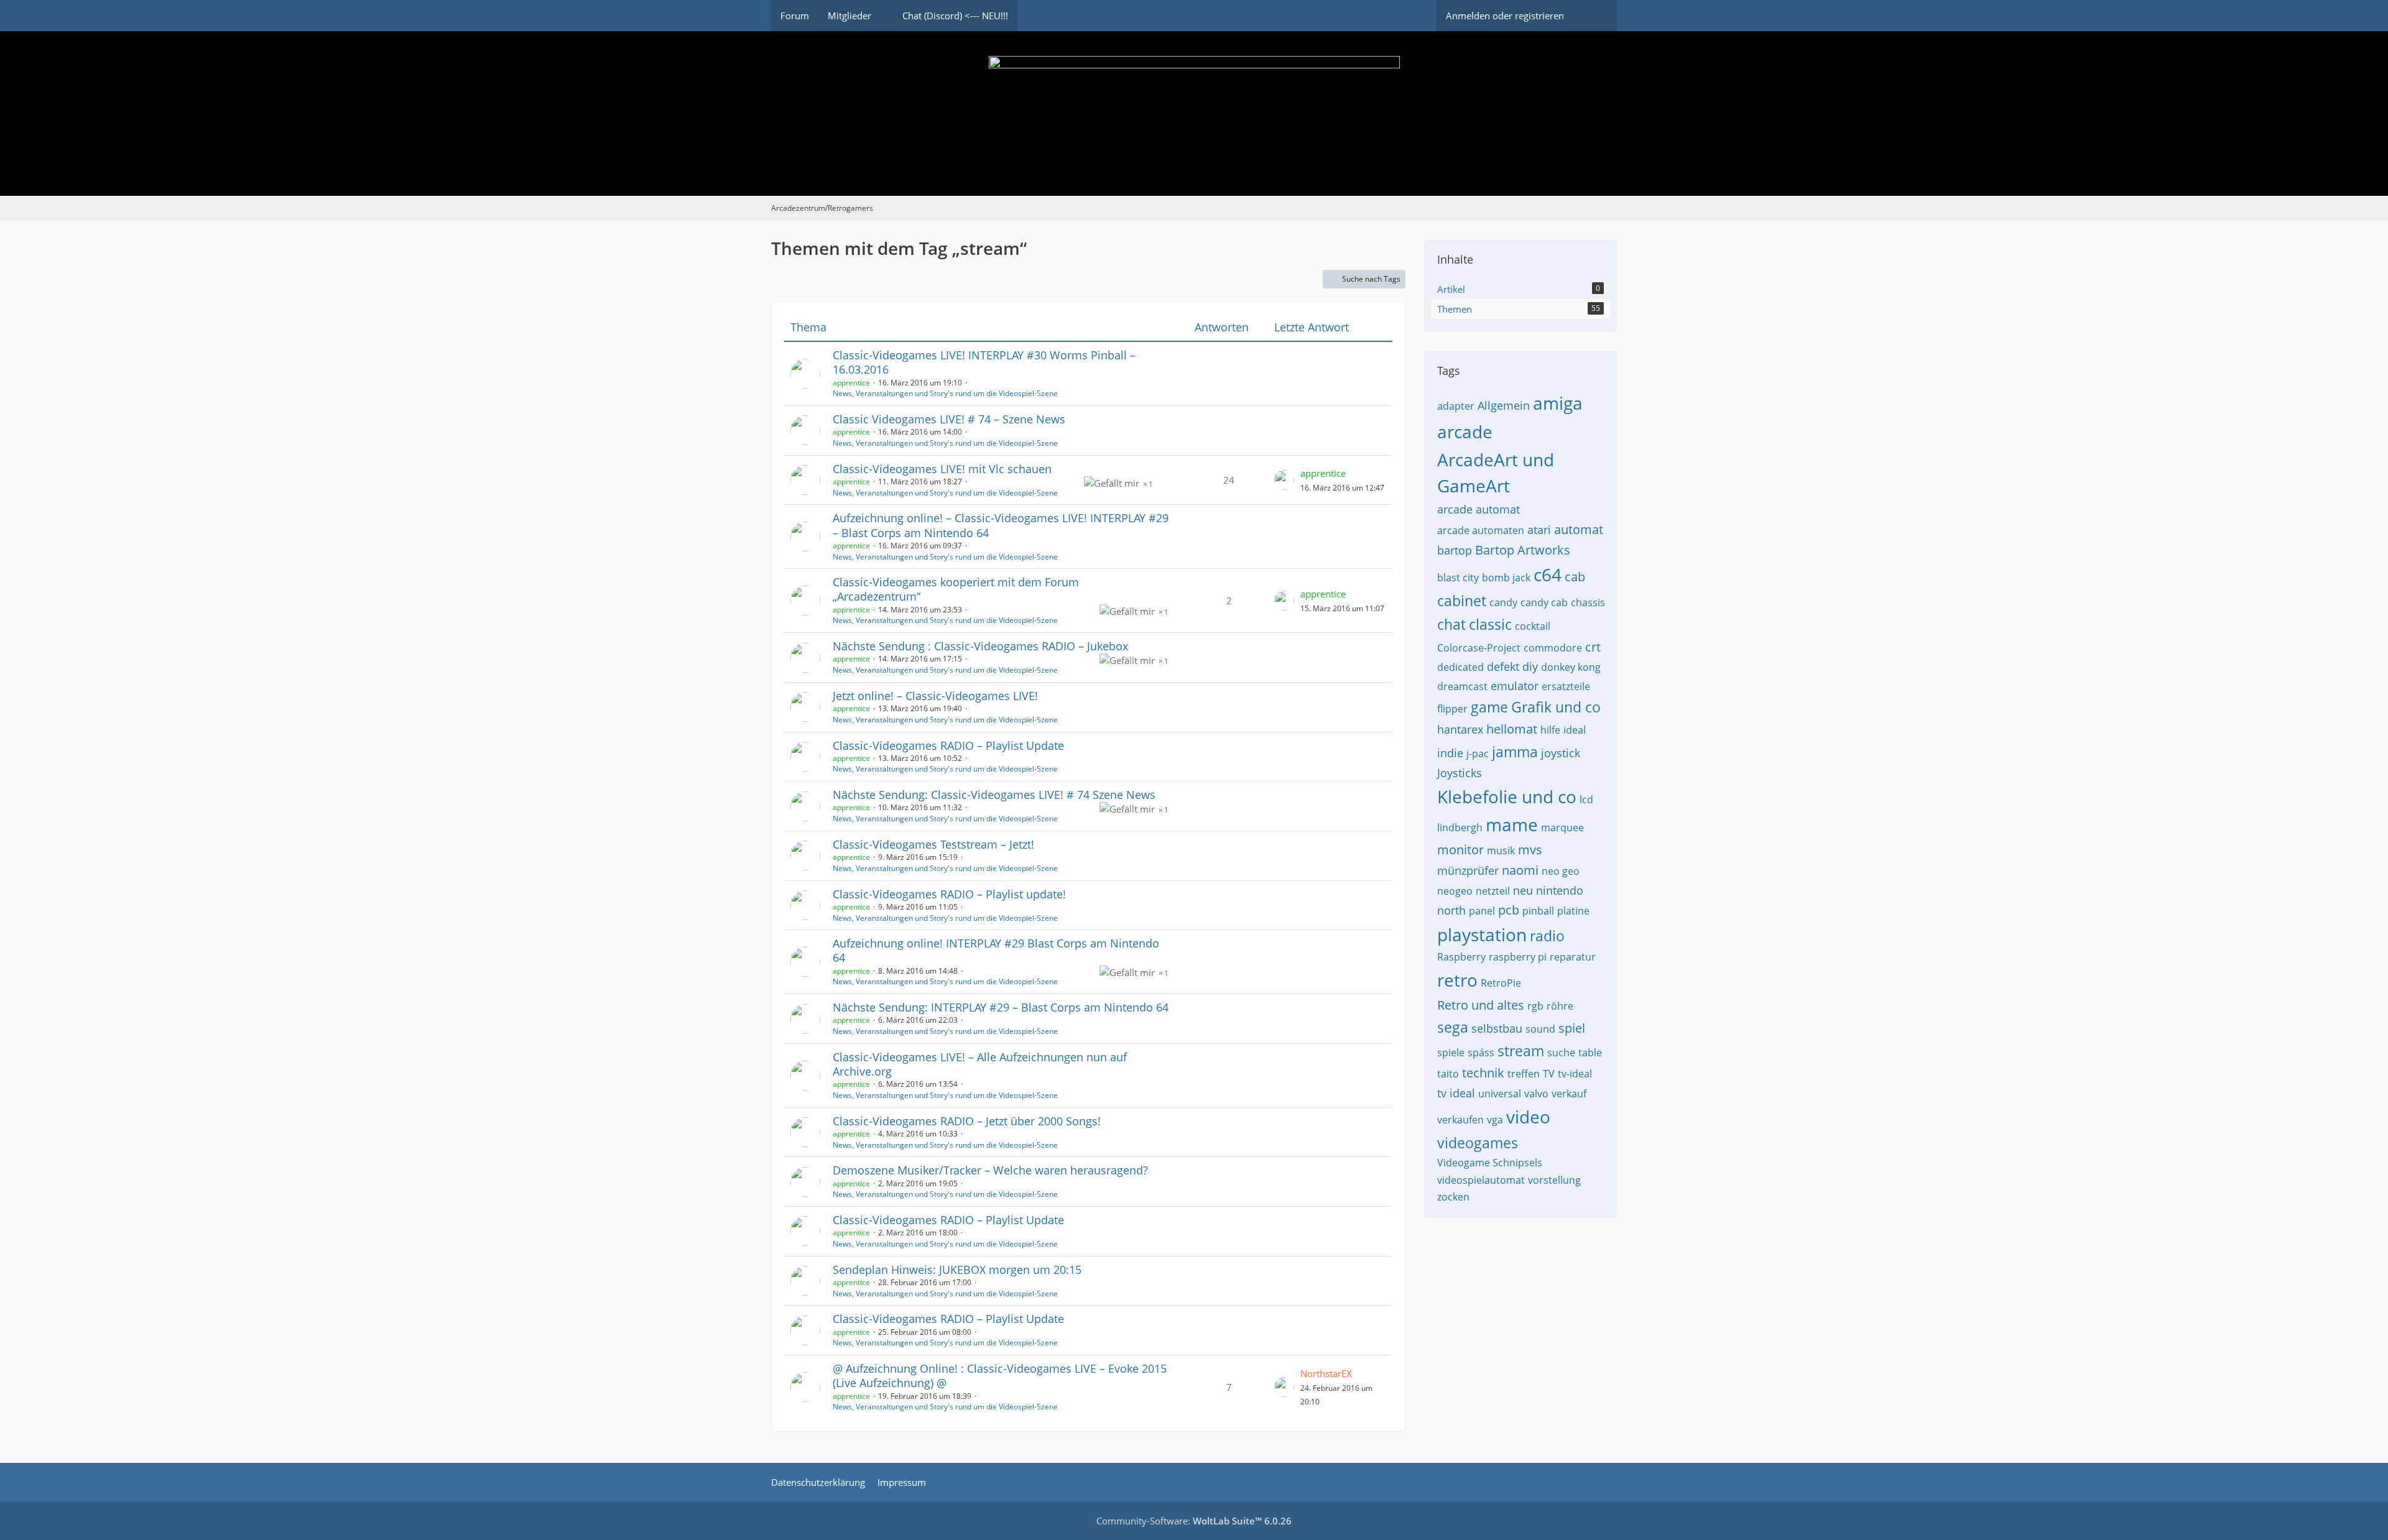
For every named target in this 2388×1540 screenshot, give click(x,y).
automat (1579, 529)
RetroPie (1501, 983)
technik (1483, 1073)
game (1489, 707)
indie (1450, 753)
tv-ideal (1575, 1074)
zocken (1453, 1197)
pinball (1538, 911)
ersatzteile (1566, 686)
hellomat (1512, 729)
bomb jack (1506, 578)
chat (1451, 624)
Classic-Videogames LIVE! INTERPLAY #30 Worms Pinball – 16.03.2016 (984, 362)
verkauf (1569, 1094)
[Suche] (1595, 16)
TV (1549, 1074)
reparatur (1573, 957)
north (1451, 910)
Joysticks (1460, 773)
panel (1482, 911)
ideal (1575, 730)
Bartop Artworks (1523, 550)
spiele (1451, 1053)
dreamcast (1462, 686)
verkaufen (1460, 1120)
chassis (1588, 602)
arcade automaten (1481, 530)
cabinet (1462, 601)
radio (1547, 936)
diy (1530, 666)
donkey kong (1571, 667)
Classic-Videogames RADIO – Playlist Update (948, 745)
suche (1561, 1053)
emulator (1515, 686)
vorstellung (1554, 1180)
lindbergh (1460, 828)
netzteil (1493, 891)
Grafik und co (1556, 707)
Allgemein (1504, 405)
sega (1453, 1027)
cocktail (1533, 626)
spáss (1481, 1053)
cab (1575, 577)
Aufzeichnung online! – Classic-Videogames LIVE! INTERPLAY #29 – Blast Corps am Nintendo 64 (1001, 525)
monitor (1460, 850)
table (1590, 1053)
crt (1593, 647)
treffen (1524, 1074)
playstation (1482, 934)
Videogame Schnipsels (1490, 1163)
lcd (1586, 800)
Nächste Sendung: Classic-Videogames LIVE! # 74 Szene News (994, 795)
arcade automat (1479, 509)
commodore (1553, 648)
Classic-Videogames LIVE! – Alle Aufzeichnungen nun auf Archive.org (980, 1064)
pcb (1509, 910)
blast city (1458, 578)
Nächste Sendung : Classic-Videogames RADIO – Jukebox (980, 646)
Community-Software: (1194, 1521)
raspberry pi (1518, 957)
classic (1490, 624)
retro (1457, 980)
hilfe (1550, 730)
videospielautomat (1481, 1180)
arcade (1465, 431)
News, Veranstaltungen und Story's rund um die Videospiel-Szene (945, 393)
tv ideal (1456, 1093)
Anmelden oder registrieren (1505, 16)
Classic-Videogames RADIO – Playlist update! (949, 894)
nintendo (1560, 890)
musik (1501, 851)
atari (1539, 530)
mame (1512, 824)
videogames (1478, 1143)
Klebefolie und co (1507, 796)
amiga (1558, 403)
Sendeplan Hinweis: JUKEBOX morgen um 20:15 (957, 1270)
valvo (1536, 1094)
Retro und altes (1481, 1005)
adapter (1456, 406)
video (1528, 1117)
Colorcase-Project (1479, 648)
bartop (1455, 550)
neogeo (1455, 891)
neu (1523, 890)
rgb (1535, 1006)
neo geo (1561, 871)
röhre (1560, 1006)
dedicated (1460, 667)
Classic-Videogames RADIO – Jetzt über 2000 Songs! (967, 1121)
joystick (1561, 753)
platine (1573, 911)
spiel (1572, 1028)
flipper (1452, 709)
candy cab (1544, 602)
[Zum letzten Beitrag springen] (1284, 480)
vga (1495, 1120)
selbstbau (1497, 1028)
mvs (1530, 850)
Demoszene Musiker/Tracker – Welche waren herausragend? (990, 1170)
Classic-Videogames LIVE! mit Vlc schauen (942, 469)
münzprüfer (1468, 870)
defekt (1503, 666)
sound (1540, 1029)
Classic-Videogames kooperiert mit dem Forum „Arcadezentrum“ (956, 589)
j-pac (1478, 754)
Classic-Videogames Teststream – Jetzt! (933, 844)
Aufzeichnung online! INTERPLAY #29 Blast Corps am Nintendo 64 (996, 950)
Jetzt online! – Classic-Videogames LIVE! (935, 696)
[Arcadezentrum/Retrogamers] (1194, 113)
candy (1503, 602)
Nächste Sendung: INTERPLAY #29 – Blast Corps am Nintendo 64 (1001, 1007)
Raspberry (1461, 957)
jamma (1515, 752)
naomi (1520, 870)
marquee (1562, 828)
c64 (1548, 574)
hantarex (1460, 729)
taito (1448, 1074)
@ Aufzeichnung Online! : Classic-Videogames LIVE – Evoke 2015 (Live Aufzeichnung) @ (1000, 1376)
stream (1521, 1051)
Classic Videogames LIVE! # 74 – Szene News (949, 419)
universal (1500, 1094)
